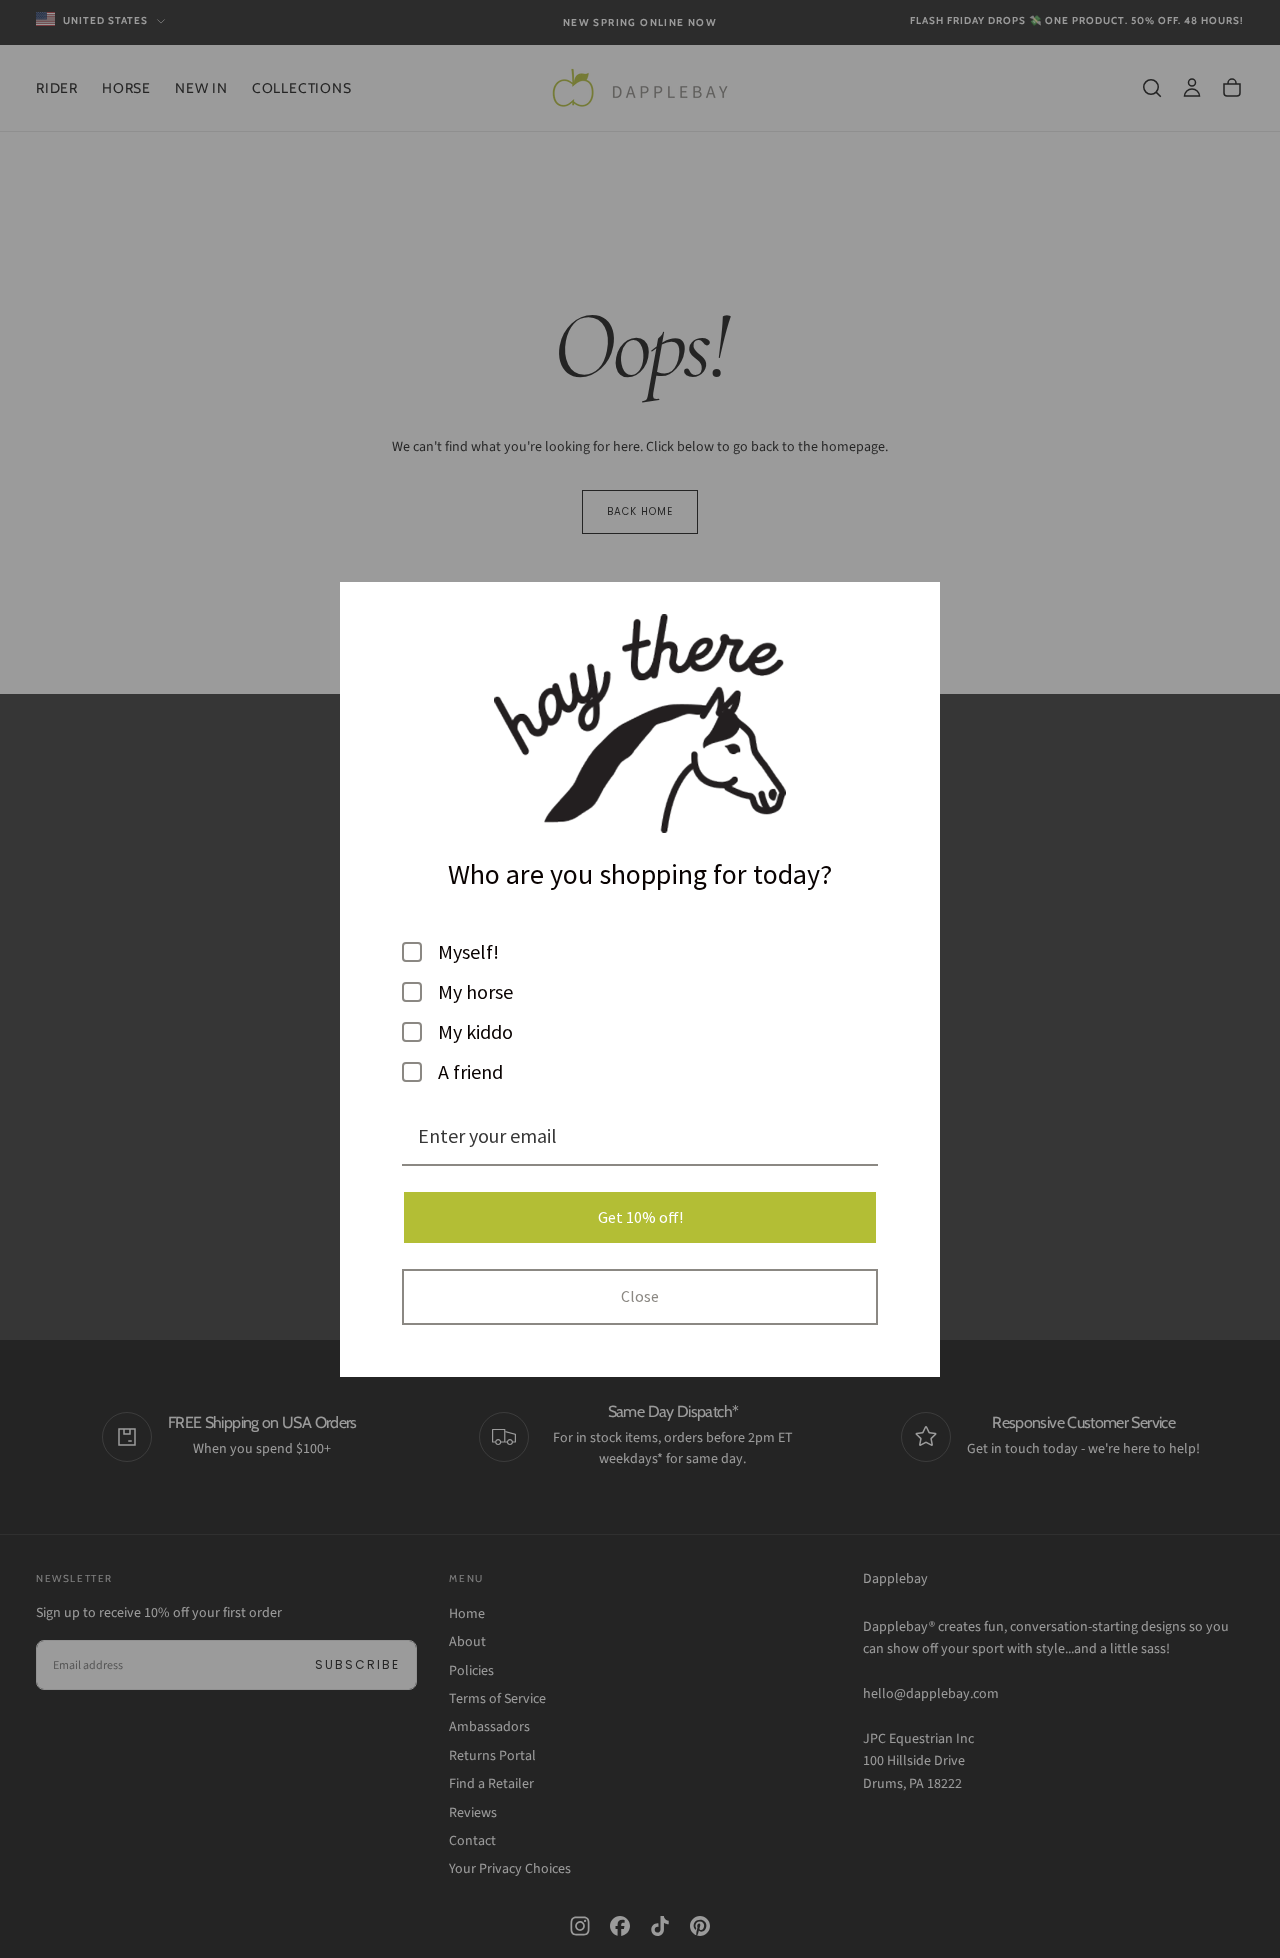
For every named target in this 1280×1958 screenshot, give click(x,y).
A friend (470, 1072)
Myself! (468, 952)
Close (640, 1296)
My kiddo (475, 1032)
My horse (475, 992)
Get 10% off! (640, 1217)
